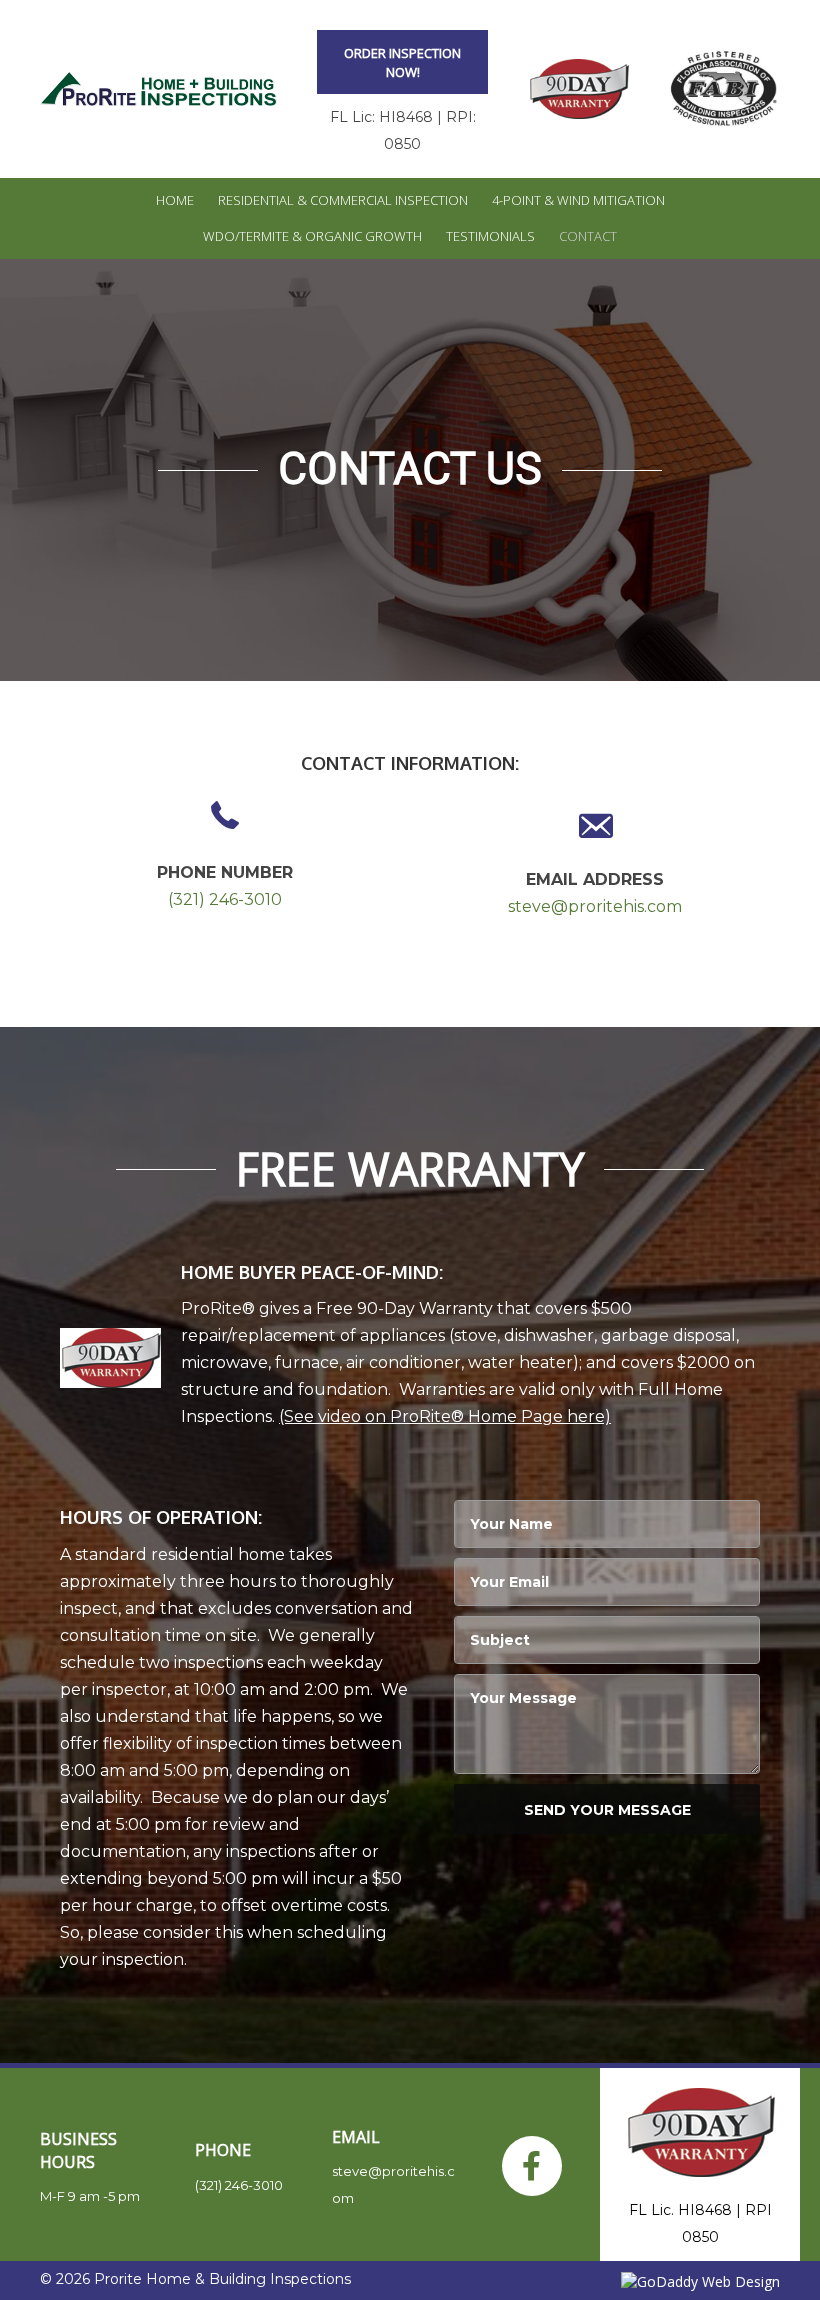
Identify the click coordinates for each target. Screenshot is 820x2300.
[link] (175, 201)
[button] (402, 62)
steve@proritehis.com (595, 906)
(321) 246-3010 (225, 899)
